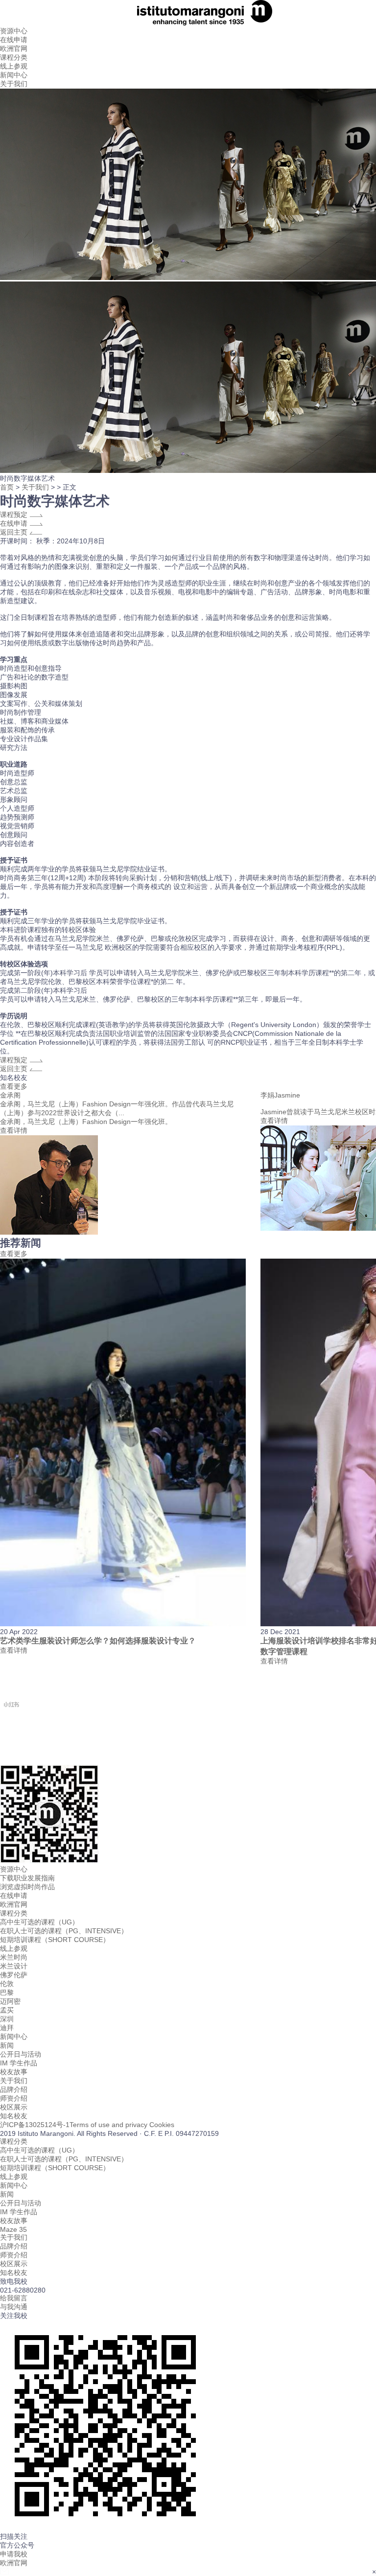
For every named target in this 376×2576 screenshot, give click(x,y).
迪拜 (7, 2028)
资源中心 (14, 31)
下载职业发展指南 (27, 1878)
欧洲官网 (14, 1904)
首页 (7, 487)
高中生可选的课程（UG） (39, 1922)
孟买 (7, 2010)
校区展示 (14, 2107)
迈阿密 (10, 2001)
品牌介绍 (14, 2089)
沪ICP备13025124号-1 (35, 2125)
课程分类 (14, 57)
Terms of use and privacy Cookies (122, 2125)
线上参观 (14, 66)
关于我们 (14, 84)
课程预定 (15, 515)
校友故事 (14, 2072)
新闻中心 (14, 75)
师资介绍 (14, 2098)
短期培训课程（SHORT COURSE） (55, 1940)
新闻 (7, 2045)
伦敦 (7, 1984)
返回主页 (15, 532)
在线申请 (14, 40)
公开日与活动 (21, 2054)
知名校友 (14, 2116)
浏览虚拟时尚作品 (27, 1887)
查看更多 (14, 1086)
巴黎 (7, 1992)
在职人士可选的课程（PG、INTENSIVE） (64, 1931)
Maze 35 (13, 2229)
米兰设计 (14, 1966)
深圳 (7, 2019)
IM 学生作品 (19, 2063)
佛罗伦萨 (14, 1975)
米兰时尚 (14, 1957)
